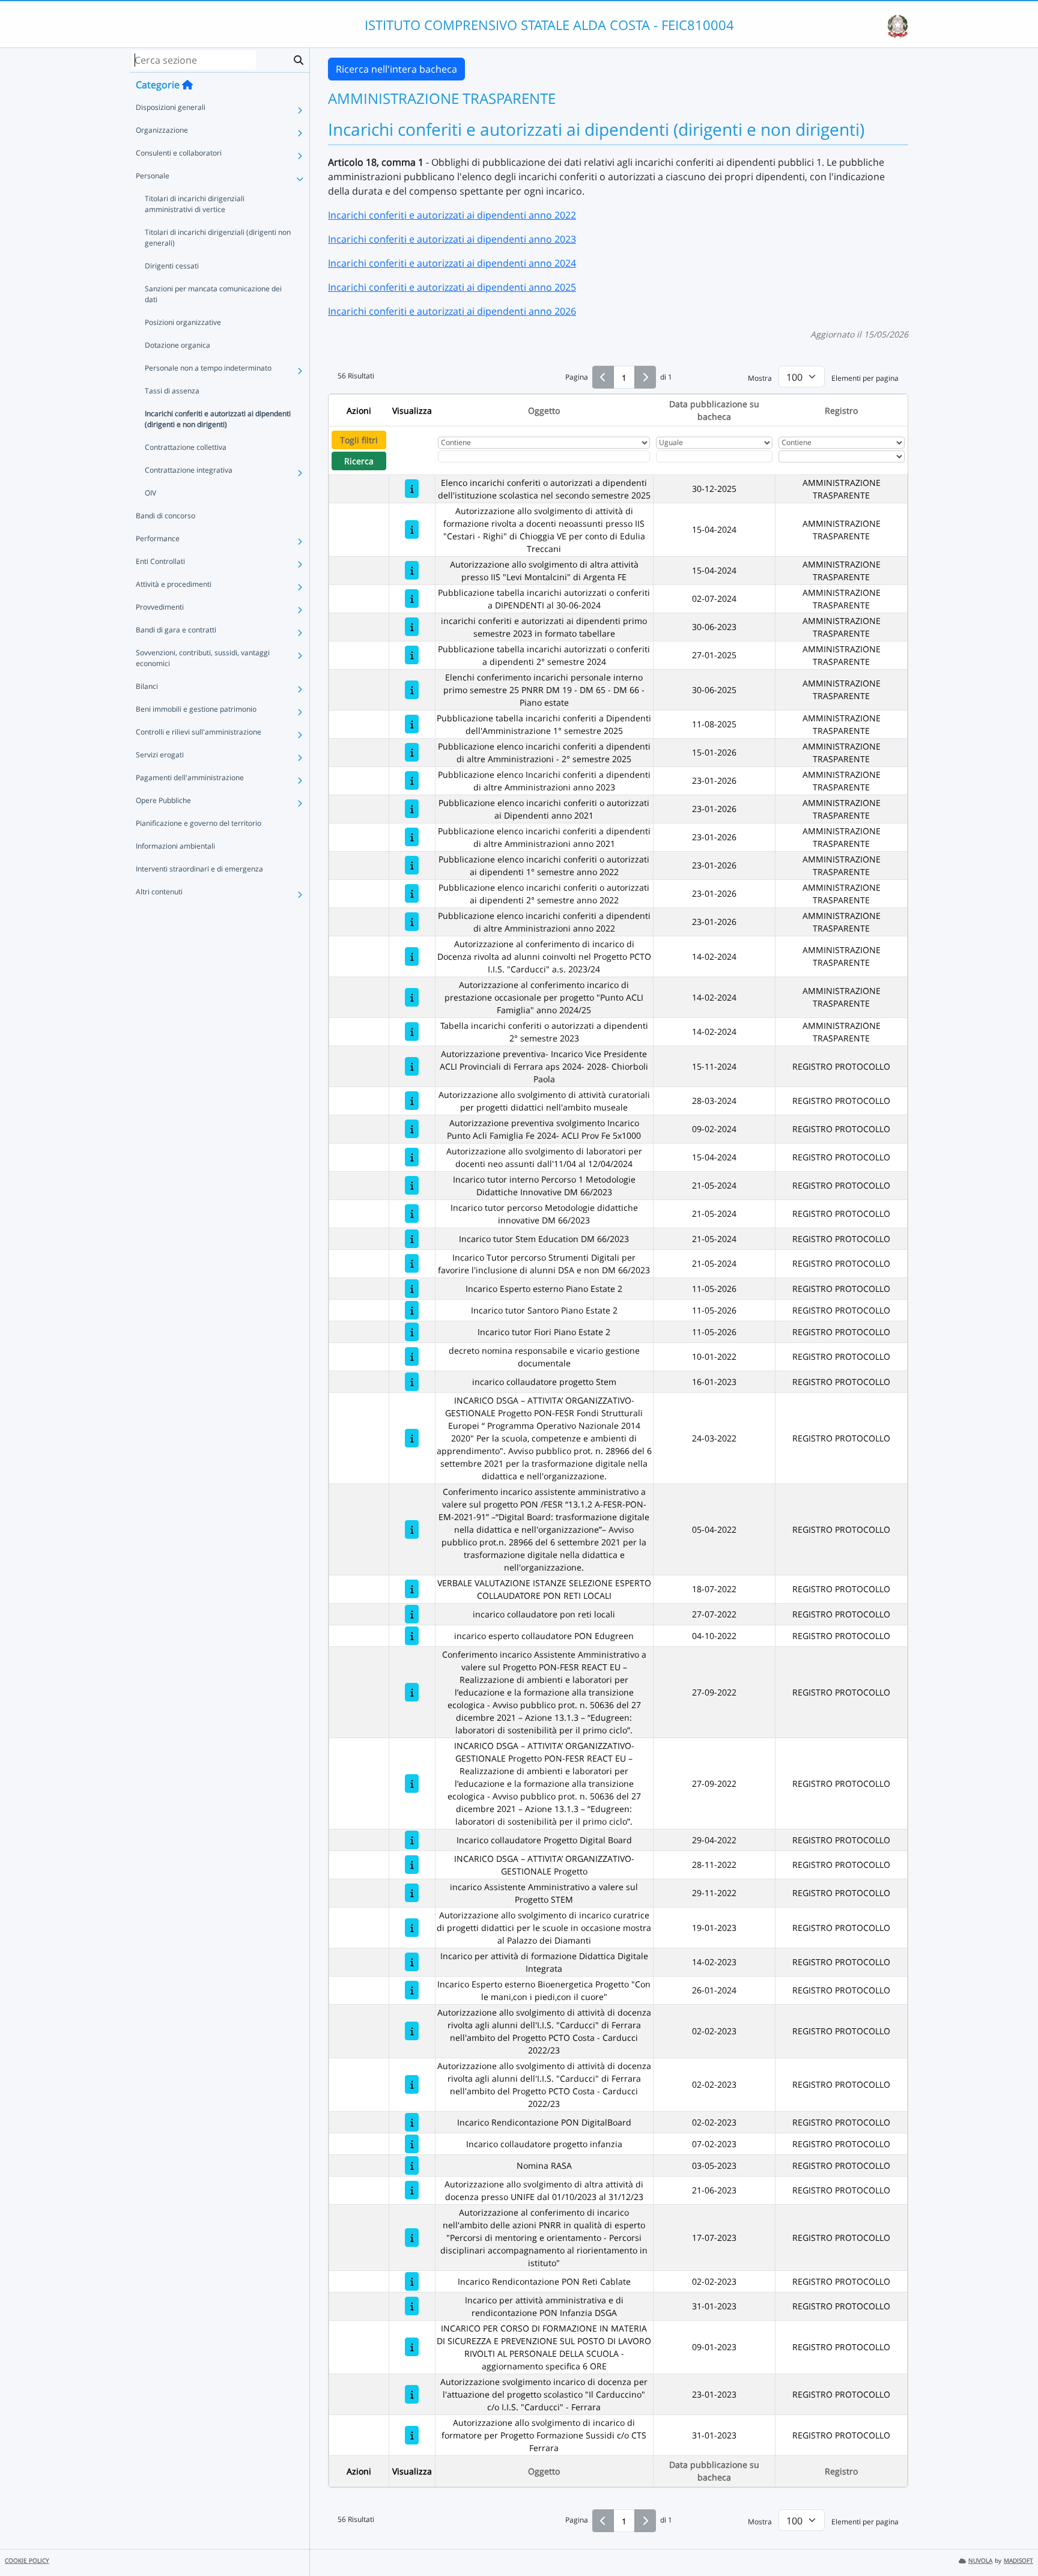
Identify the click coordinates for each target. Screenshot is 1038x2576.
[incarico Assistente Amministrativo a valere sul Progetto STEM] (412, 1893)
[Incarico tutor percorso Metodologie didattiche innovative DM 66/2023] (412, 1214)
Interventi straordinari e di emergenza (199, 869)
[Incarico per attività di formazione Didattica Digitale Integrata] (412, 1962)
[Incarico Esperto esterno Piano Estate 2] (412, 1289)
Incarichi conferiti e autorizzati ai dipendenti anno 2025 (452, 287)
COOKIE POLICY (27, 2561)
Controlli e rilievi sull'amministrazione (199, 732)
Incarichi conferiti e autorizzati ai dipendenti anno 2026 (452, 311)
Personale (153, 176)
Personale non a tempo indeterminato (208, 368)
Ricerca (359, 461)
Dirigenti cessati (172, 266)
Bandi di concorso (165, 516)
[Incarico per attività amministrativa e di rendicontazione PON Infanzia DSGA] (412, 2306)
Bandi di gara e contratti (176, 630)
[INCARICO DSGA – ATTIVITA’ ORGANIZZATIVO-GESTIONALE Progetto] (412, 1865)
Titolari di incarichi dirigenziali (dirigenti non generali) (218, 238)
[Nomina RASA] (412, 2165)
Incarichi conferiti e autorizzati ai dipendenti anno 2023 (452, 239)
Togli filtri (359, 440)
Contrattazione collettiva (186, 447)
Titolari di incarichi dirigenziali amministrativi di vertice (195, 204)
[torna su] (1013, 2539)
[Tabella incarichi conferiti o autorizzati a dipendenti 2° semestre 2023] (412, 1032)
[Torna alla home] (187, 85)
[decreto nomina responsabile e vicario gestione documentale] (412, 1356)
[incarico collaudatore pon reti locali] (412, 1614)
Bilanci (147, 686)
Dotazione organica (178, 345)
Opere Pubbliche (163, 800)
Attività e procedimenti (174, 584)
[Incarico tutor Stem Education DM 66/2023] (412, 1239)
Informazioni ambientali (175, 846)
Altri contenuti (159, 892)
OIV (150, 493)
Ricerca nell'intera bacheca (396, 69)
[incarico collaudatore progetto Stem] (412, 1382)
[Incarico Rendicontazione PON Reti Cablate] (412, 2281)
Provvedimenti (160, 607)
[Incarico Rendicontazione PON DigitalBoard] (412, 2122)
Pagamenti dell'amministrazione (190, 777)
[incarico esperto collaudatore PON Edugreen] (412, 1636)
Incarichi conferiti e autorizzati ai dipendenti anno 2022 (452, 215)
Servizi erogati (160, 755)
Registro (841, 411)
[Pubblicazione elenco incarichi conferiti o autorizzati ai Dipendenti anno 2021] (412, 809)
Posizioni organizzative (183, 322)
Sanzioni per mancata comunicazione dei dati (213, 294)
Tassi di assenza (172, 391)
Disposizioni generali (171, 107)
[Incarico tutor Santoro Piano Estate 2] (412, 1310)
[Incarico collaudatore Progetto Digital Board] (412, 1840)
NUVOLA (980, 2561)
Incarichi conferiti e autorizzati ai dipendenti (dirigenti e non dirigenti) (218, 419)
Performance (158, 538)
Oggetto (544, 411)
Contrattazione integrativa (189, 470)
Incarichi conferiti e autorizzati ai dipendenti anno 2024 (452, 263)
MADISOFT (1018, 2561)
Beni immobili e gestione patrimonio (196, 709)
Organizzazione (162, 130)
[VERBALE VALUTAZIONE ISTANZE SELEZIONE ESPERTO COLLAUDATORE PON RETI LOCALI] (412, 1589)
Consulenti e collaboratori (179, 153)
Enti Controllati (160, 561)
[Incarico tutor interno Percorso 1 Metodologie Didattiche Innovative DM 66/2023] (412, 1185)
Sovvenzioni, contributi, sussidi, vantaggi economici (203, 658)
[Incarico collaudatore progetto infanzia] (412, 2144)
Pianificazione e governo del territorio (199, 823)
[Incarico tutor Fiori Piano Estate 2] (412, 1332)
